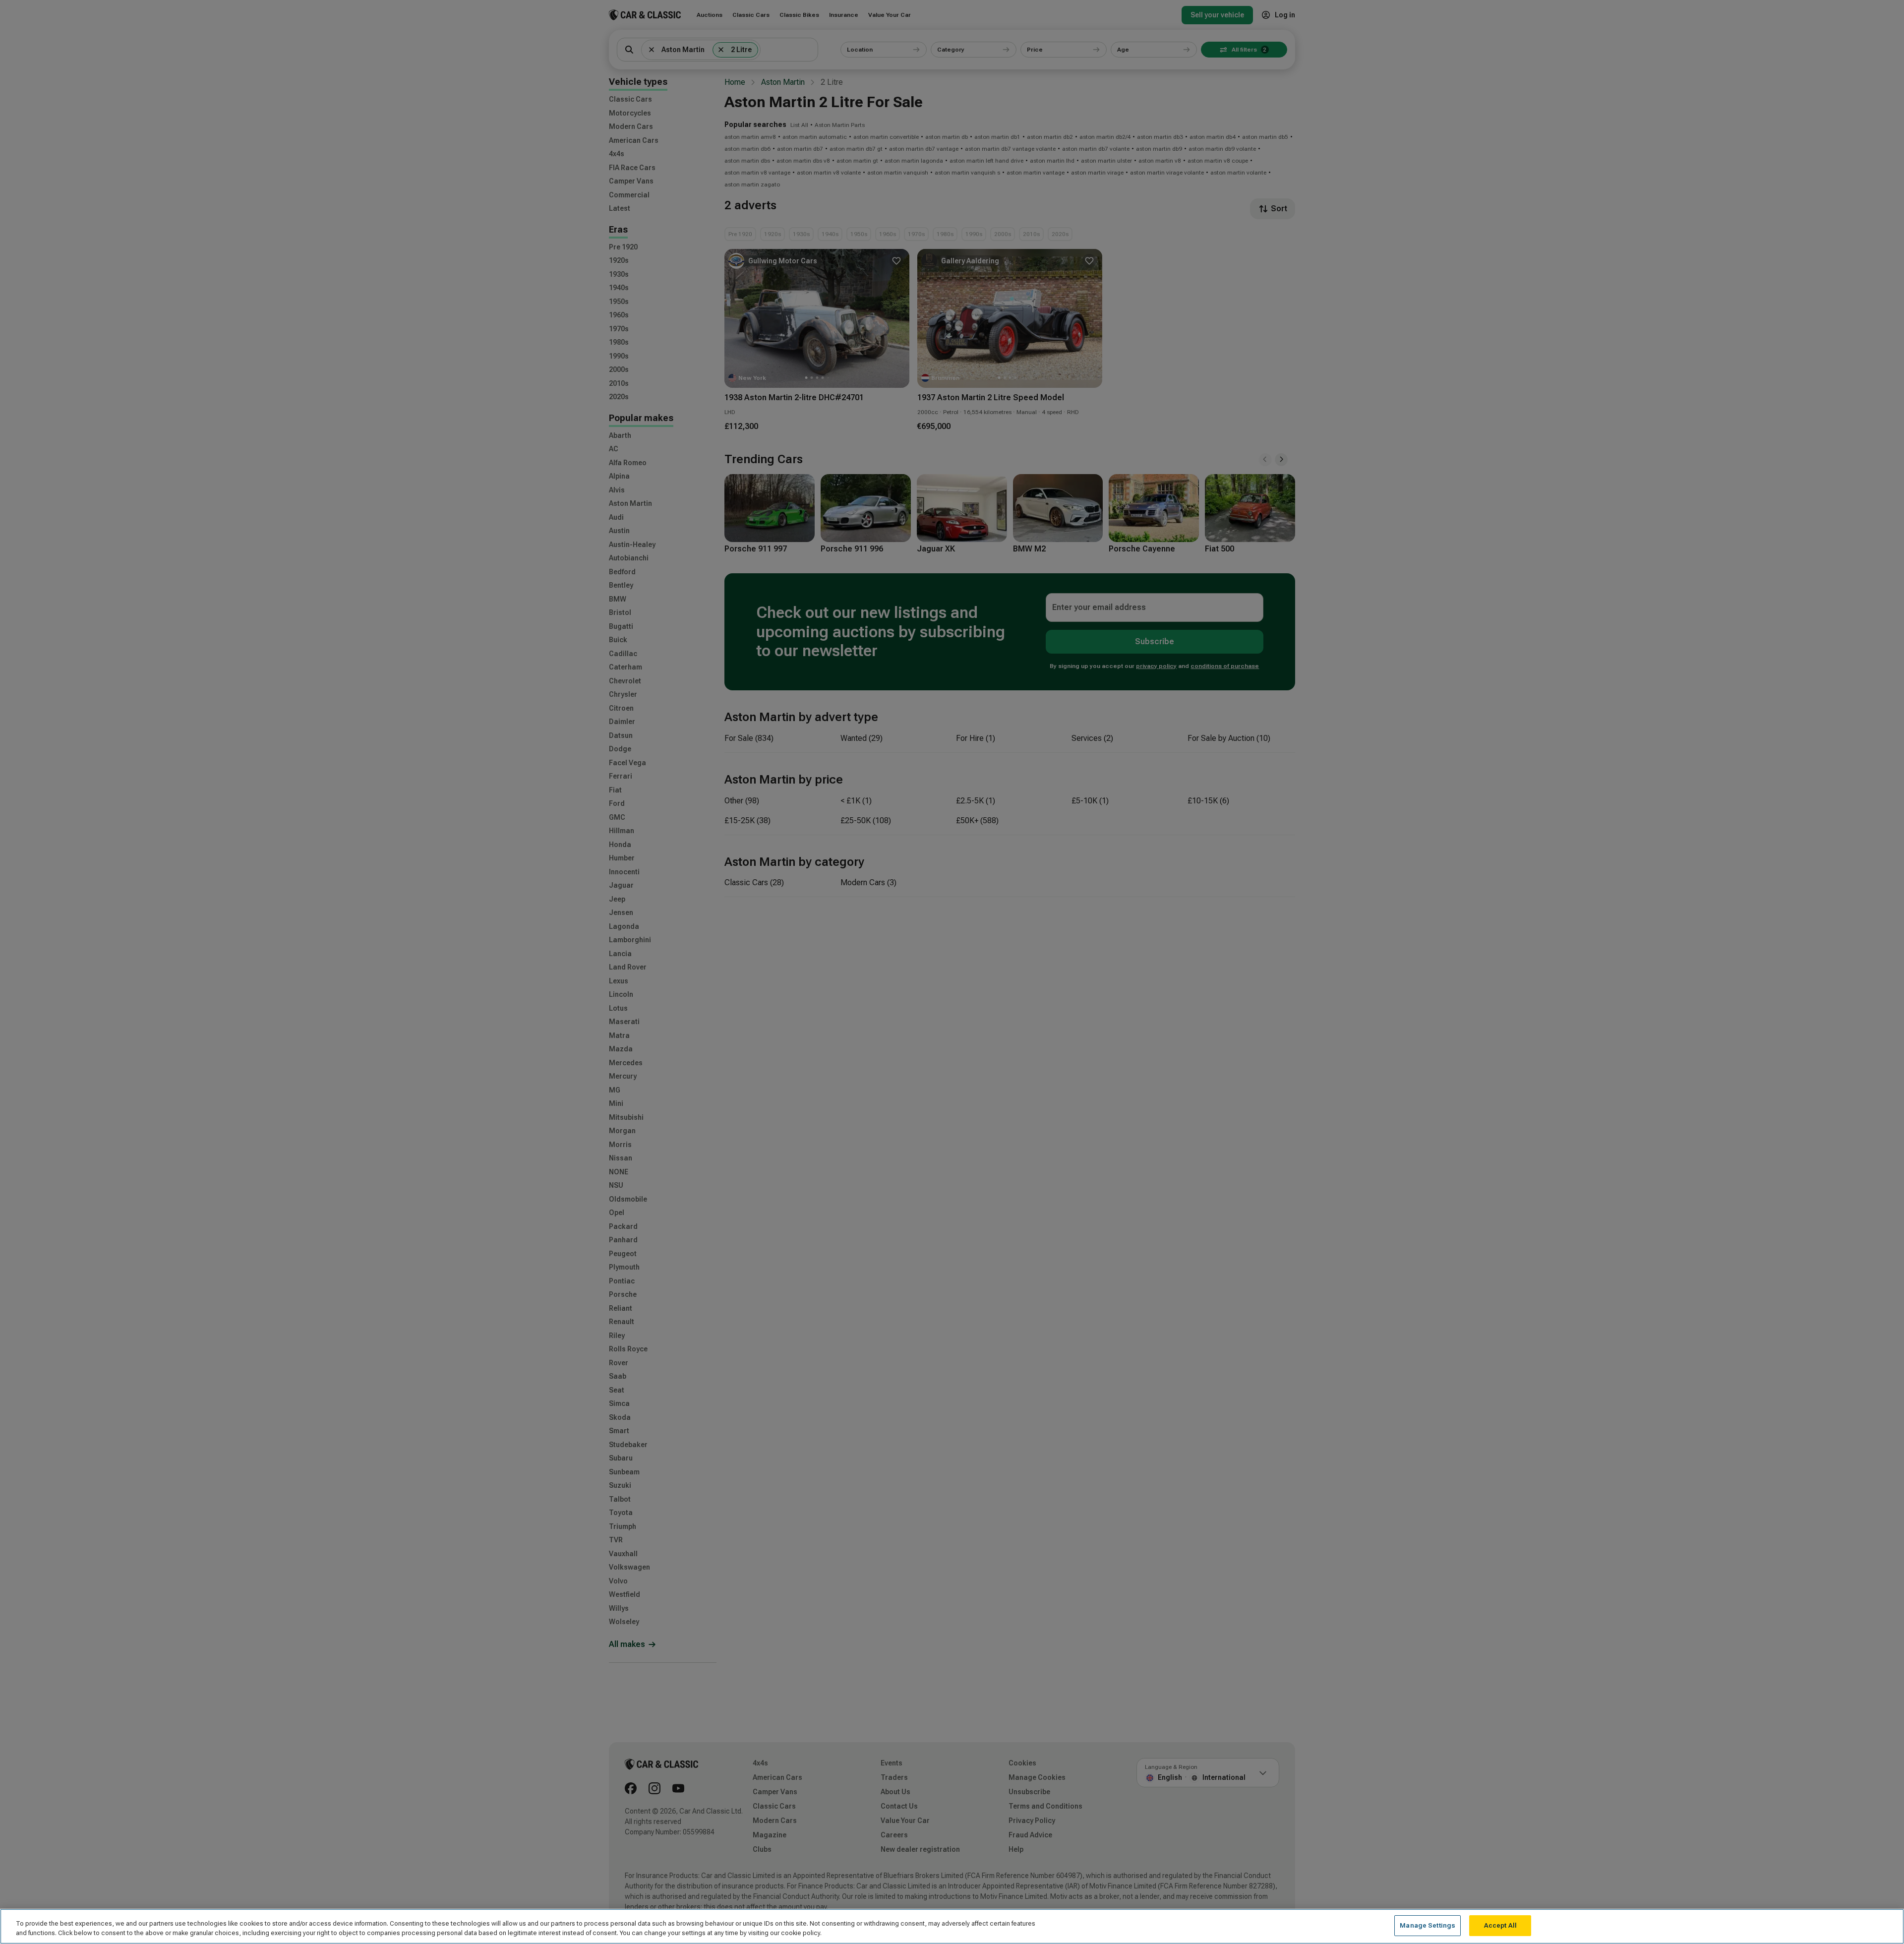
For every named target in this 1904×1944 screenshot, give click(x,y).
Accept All (1500, 1925)
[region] (952, 1926)
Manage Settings (1428, 1925)
